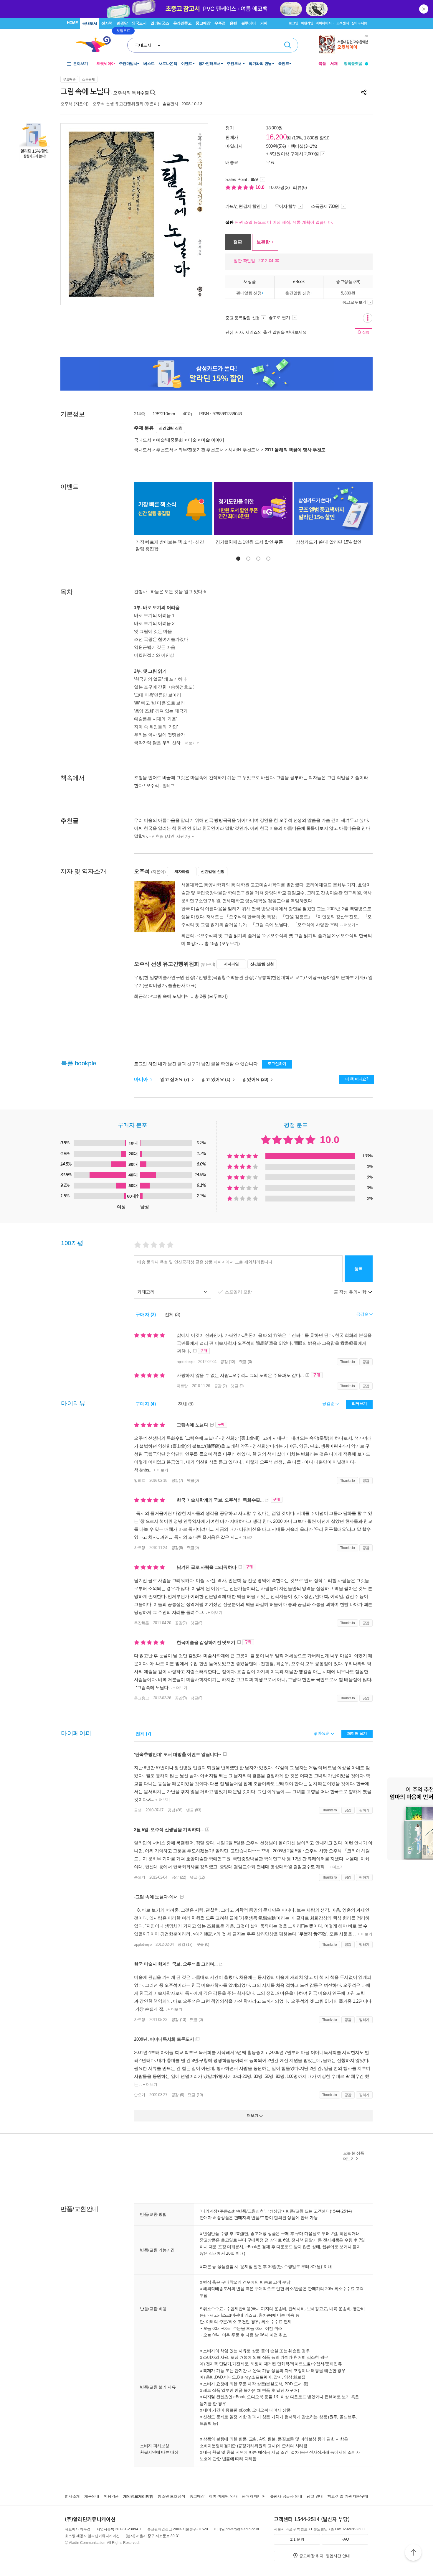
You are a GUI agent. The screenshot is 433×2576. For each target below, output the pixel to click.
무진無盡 (142, 1623)
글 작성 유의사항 (351, 1292)
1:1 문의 (297, 2539)
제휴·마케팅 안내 (223, 2496)
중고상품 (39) (348, 281)
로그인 (293, 23)
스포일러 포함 (239, 1292)
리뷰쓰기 (360, 1404)
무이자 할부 (286, 206)
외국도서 (139, 23)
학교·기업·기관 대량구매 (348, 2496)
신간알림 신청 (171, 428)
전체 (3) (172, 1315)
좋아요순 (322, 1733)
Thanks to (348, 1362)
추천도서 (235, 64)
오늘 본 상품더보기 (354, 2156)
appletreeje (186, 1362)
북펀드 (284, 64)
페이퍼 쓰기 (357, 1733)
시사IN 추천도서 (244, 450)
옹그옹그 (142, 1698)
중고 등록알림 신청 (243, 318)
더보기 (190, 743)
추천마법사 (128, 64)
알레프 (140, 1480)
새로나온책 (168, 64)
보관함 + (265, 242)
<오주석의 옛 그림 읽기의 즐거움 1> (232, 935)
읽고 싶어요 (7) (175, 1079)
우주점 (220, 23)
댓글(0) (193, 1480)
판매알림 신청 (249, 293)
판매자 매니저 (254, 2496)
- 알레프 (167, 786)
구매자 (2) (146, 1315)
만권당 (122, 23)
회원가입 (307, 23)
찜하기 (364, 1810)
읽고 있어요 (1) (216, 1079)
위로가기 (413, 2553)
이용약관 (111, 2496)
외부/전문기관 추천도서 (201, 450)
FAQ (345, 2539)
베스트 (149, 64)
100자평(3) (279, 187)
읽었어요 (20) (256, 1079)
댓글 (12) (197, 1877)
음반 (233, 23)
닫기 (424, 9)
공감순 (329, 1403)
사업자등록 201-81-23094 (117, 2529)
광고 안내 (315, 2496)
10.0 (261, 187)
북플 (322, 64)
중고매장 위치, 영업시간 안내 (325, 2556)
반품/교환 (295, 2211)
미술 (192, 440)
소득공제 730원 (325, 206)
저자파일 (182, 871)
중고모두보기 (354, 302)
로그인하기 (277, 1064)
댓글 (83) (194, 1810)
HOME (72, 23)
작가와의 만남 (260, 64)
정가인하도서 (210, 64)
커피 (264, 23)
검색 (288, 45)
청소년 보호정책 (171, 2496)
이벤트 (187, 64)
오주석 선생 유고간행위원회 (118, 104)
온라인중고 (182, 23)
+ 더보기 (160, 1470)
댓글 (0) (246, 1362)
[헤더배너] (344, 44)
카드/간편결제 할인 (243, 206)
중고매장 (203, 23)
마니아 (142, 1079)
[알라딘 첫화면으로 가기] (96, 44)
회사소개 (72, 2496)
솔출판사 (170, 104)
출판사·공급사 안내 (286, 2496)
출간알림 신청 (298, 293)
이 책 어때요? (357, 1079)
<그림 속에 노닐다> (169, 996)
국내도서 (90, 23)
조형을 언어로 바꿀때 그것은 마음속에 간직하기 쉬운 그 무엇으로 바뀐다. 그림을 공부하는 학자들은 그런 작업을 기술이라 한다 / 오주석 (251, 781)
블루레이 (249, 23)
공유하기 (364, 92)
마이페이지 (324, 23)
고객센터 (343, 23)
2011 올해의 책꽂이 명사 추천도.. (296, 450)
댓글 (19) (195, 2095)
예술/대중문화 (170, 440)
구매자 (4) (146, 1404)
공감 (366, 1362)
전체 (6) (186, 1404)
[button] (238, 559)
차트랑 (182, 1386)
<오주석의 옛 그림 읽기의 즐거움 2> (302, 935)
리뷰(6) (300, 187)
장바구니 (359, 23)
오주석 (66, 104)
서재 (334, 64)
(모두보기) (230, 943)
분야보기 (80, 64)
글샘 (138, 1810)
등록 (359, 1269)
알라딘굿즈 (160, 23)
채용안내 (92, 2496)
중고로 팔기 (280, 317)
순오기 (140, 1877)
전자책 (107, 23)
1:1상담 (275, 2211)
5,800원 (348, 293)
